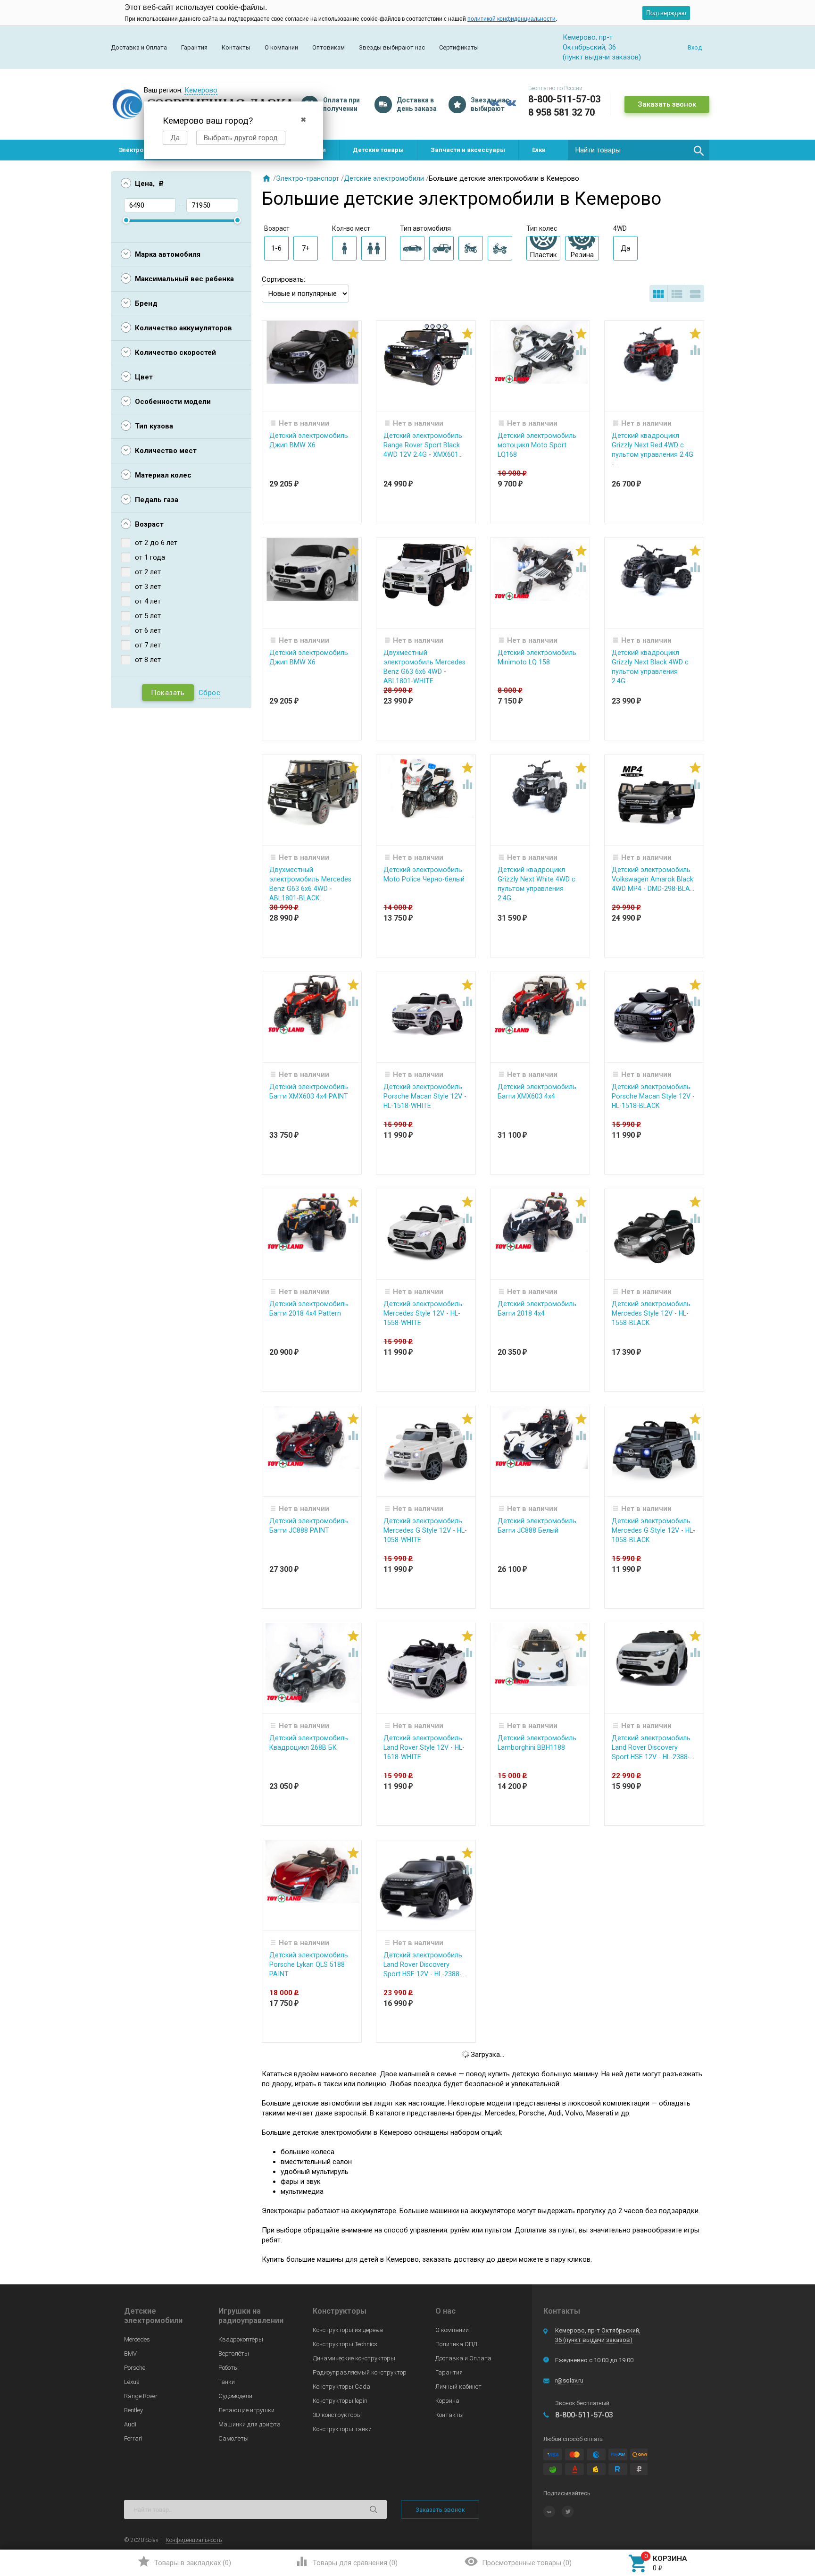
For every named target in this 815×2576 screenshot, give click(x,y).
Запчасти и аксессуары (468, 150)
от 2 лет (148, 572)
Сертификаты (459, 47)
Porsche (135, 2368)
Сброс (210, 693)
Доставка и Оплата (139, 47)
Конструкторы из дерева (348, 2330)
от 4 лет (148, 601)
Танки (227, 2382)
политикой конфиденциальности (511, 19)
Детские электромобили (384, 178)
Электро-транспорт (308, 178)
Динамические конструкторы (354, 2358)
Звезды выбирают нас (392, 47)
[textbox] (639, 150)
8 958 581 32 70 (561, 112)
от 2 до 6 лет (156, 543)
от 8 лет (148, 660)
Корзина (447, 2401)
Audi (130, 2424)
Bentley (133, 2410)
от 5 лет (148, 616)
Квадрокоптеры (241, 2339)
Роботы (229, 2368)
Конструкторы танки (342, 2429)
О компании (281, 47)
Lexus (132, 2382)
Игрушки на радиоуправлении (251, 2316)
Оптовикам (328, 47)
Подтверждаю (666, 13)
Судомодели (235, 2396)
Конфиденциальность (194, 2540)
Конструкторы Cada (341, 2387)
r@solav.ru (569, 2380)
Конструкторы (340, 2311)
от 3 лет (148, 587)
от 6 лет (148, 630)
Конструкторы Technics (345, 2344)
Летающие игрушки (246, 2410)
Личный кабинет (458, 2387)
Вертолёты (234, 2354)
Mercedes (137, 2339)
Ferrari (133, 2438)
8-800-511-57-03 (564, 99)
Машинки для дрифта (249, 2424)
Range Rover (141, 2396)
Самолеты (233, 2438)
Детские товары (378, 150)
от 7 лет (148, 645)
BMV (130, 2354)
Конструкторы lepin (340, 2401)
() (184, 2561)
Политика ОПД (456, 2344)
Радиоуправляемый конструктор (360, 2372)
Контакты (236, 47)
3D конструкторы (337, 2415)
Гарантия (194, 47)
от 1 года (150, 557)
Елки (539, 150)
